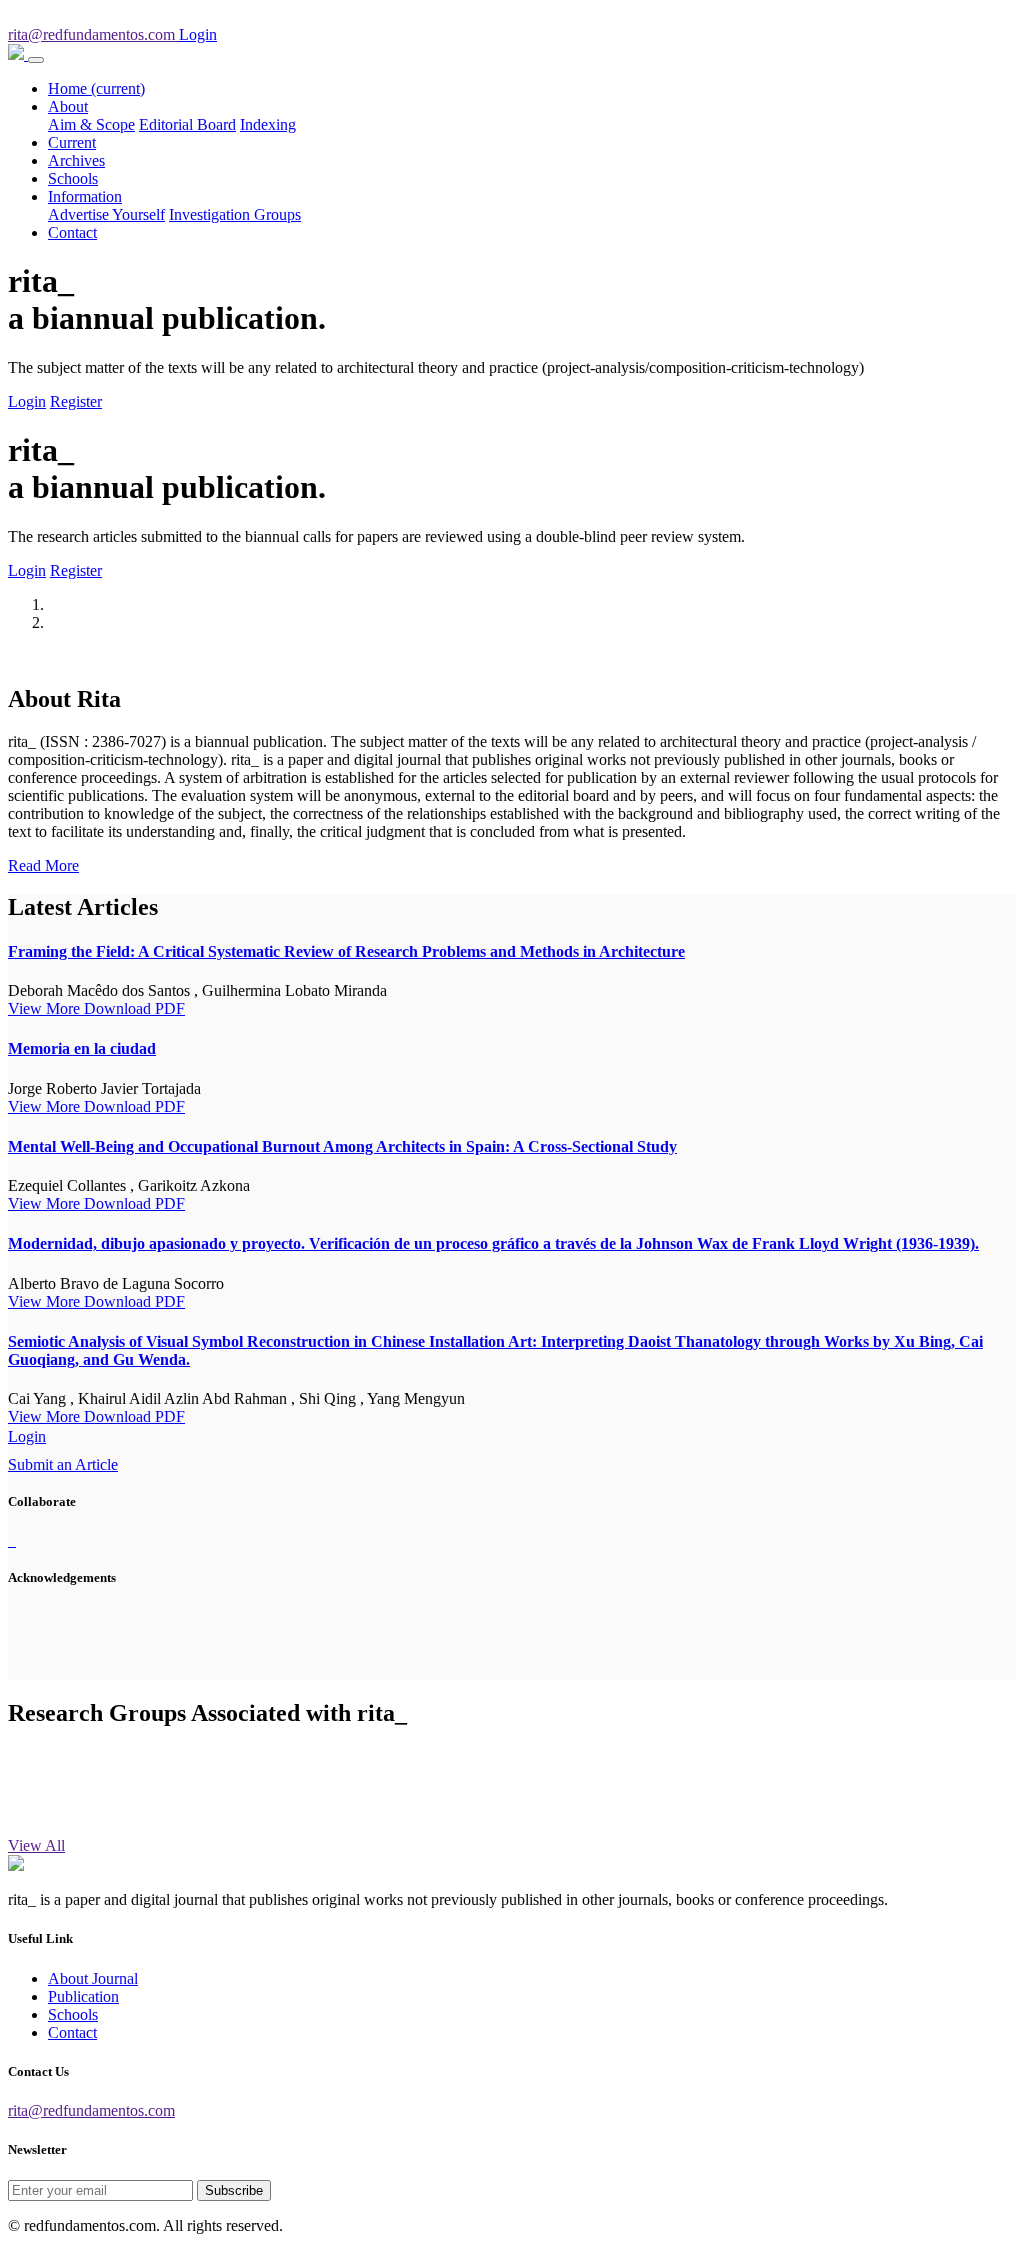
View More (46, 1008)
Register (76, 401)
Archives (76, 160)
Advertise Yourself (106, 214)
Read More (43, 865)
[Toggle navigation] (36, 60)
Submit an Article (63, 1464)
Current (72, 142)
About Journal (93, 1978)
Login (27, 401)
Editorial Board (187, 124)
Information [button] (85, 196)
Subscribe (234, 2190)
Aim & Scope (91, 124)
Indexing (268, 124)
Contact (72, 232)
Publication (83, 1996)
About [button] (68, 106)
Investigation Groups (235, 214)
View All (36, 1845)
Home (96, 88)
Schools (73, 178)
